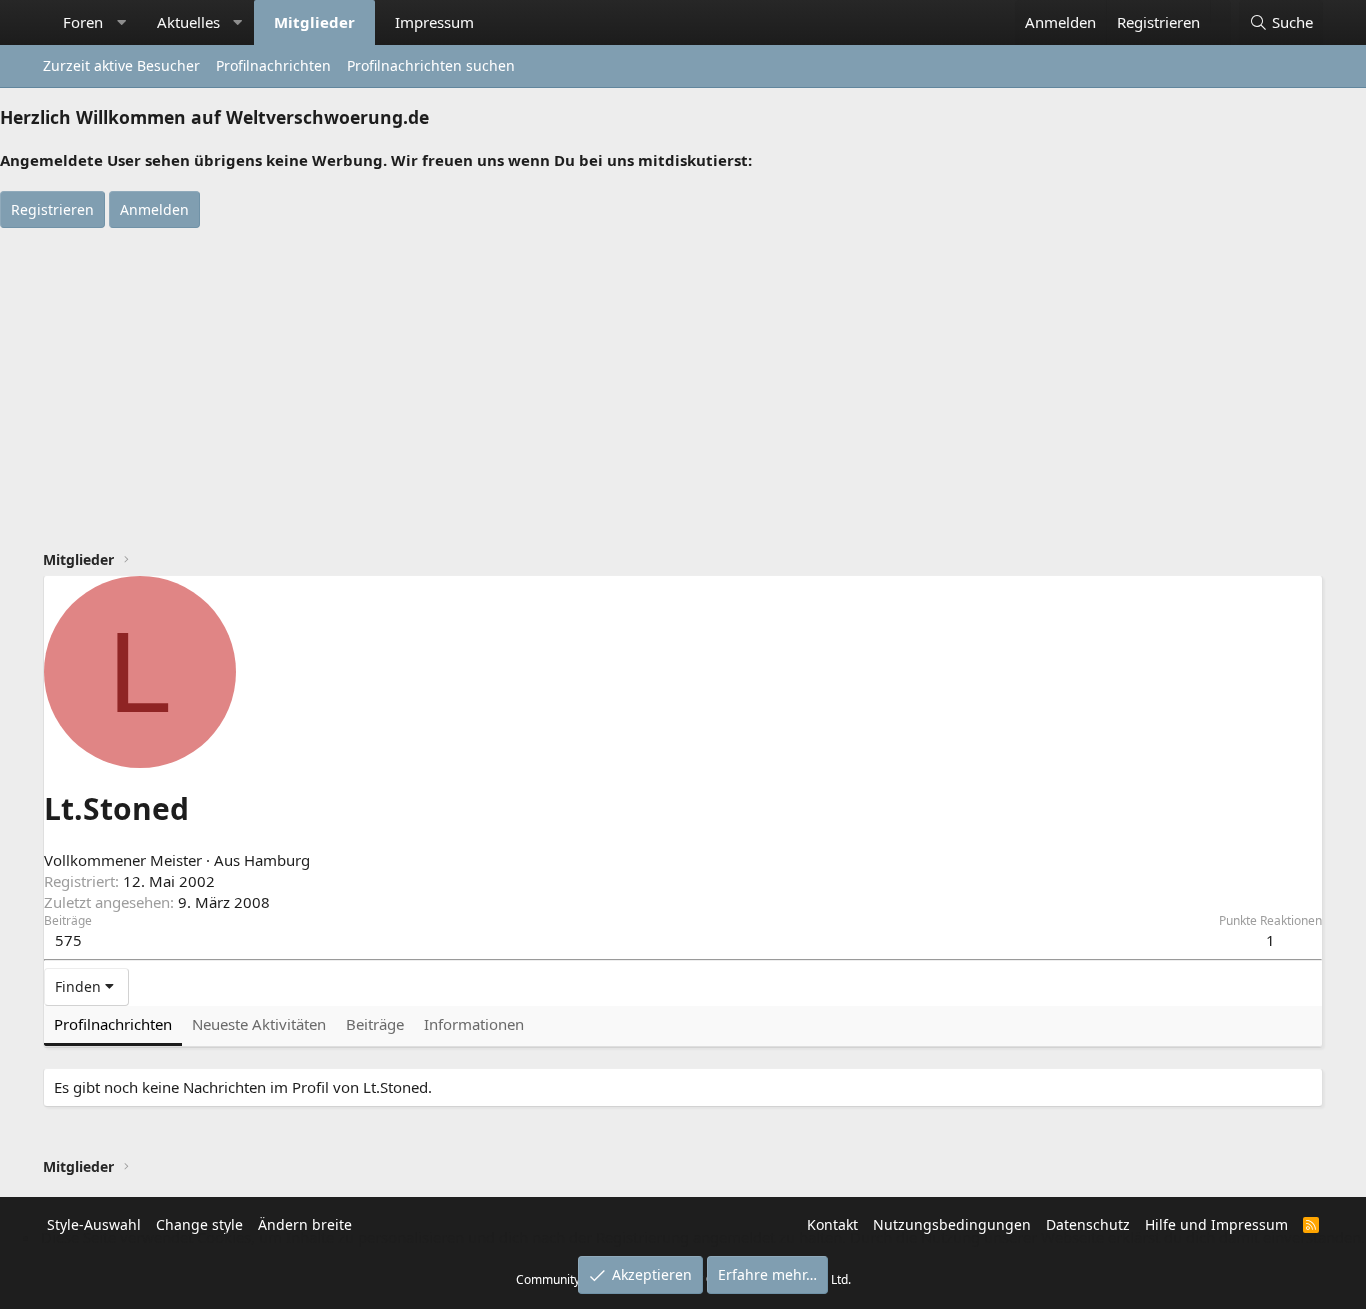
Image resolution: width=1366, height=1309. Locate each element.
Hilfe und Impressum (1216, 1224)
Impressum (434, 22)
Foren (83, 22)
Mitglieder (314, 22)
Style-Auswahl (94, 1224)
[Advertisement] (683, 378)
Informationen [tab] (474, 1024)
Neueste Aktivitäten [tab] (259, 1024)
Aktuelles (188, 22)
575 (68, 940)
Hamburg (277, 860)
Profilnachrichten (273, 65)
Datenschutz (1088, 1224)
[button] (121, 22)
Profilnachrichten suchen (431, 65)
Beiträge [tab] (375, 1024)
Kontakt (832, 1224)
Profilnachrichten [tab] (113, 1024)
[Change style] (1220, 12)
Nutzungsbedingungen (952, 1224)
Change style (199, 1224)
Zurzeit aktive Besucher (121, 65)
